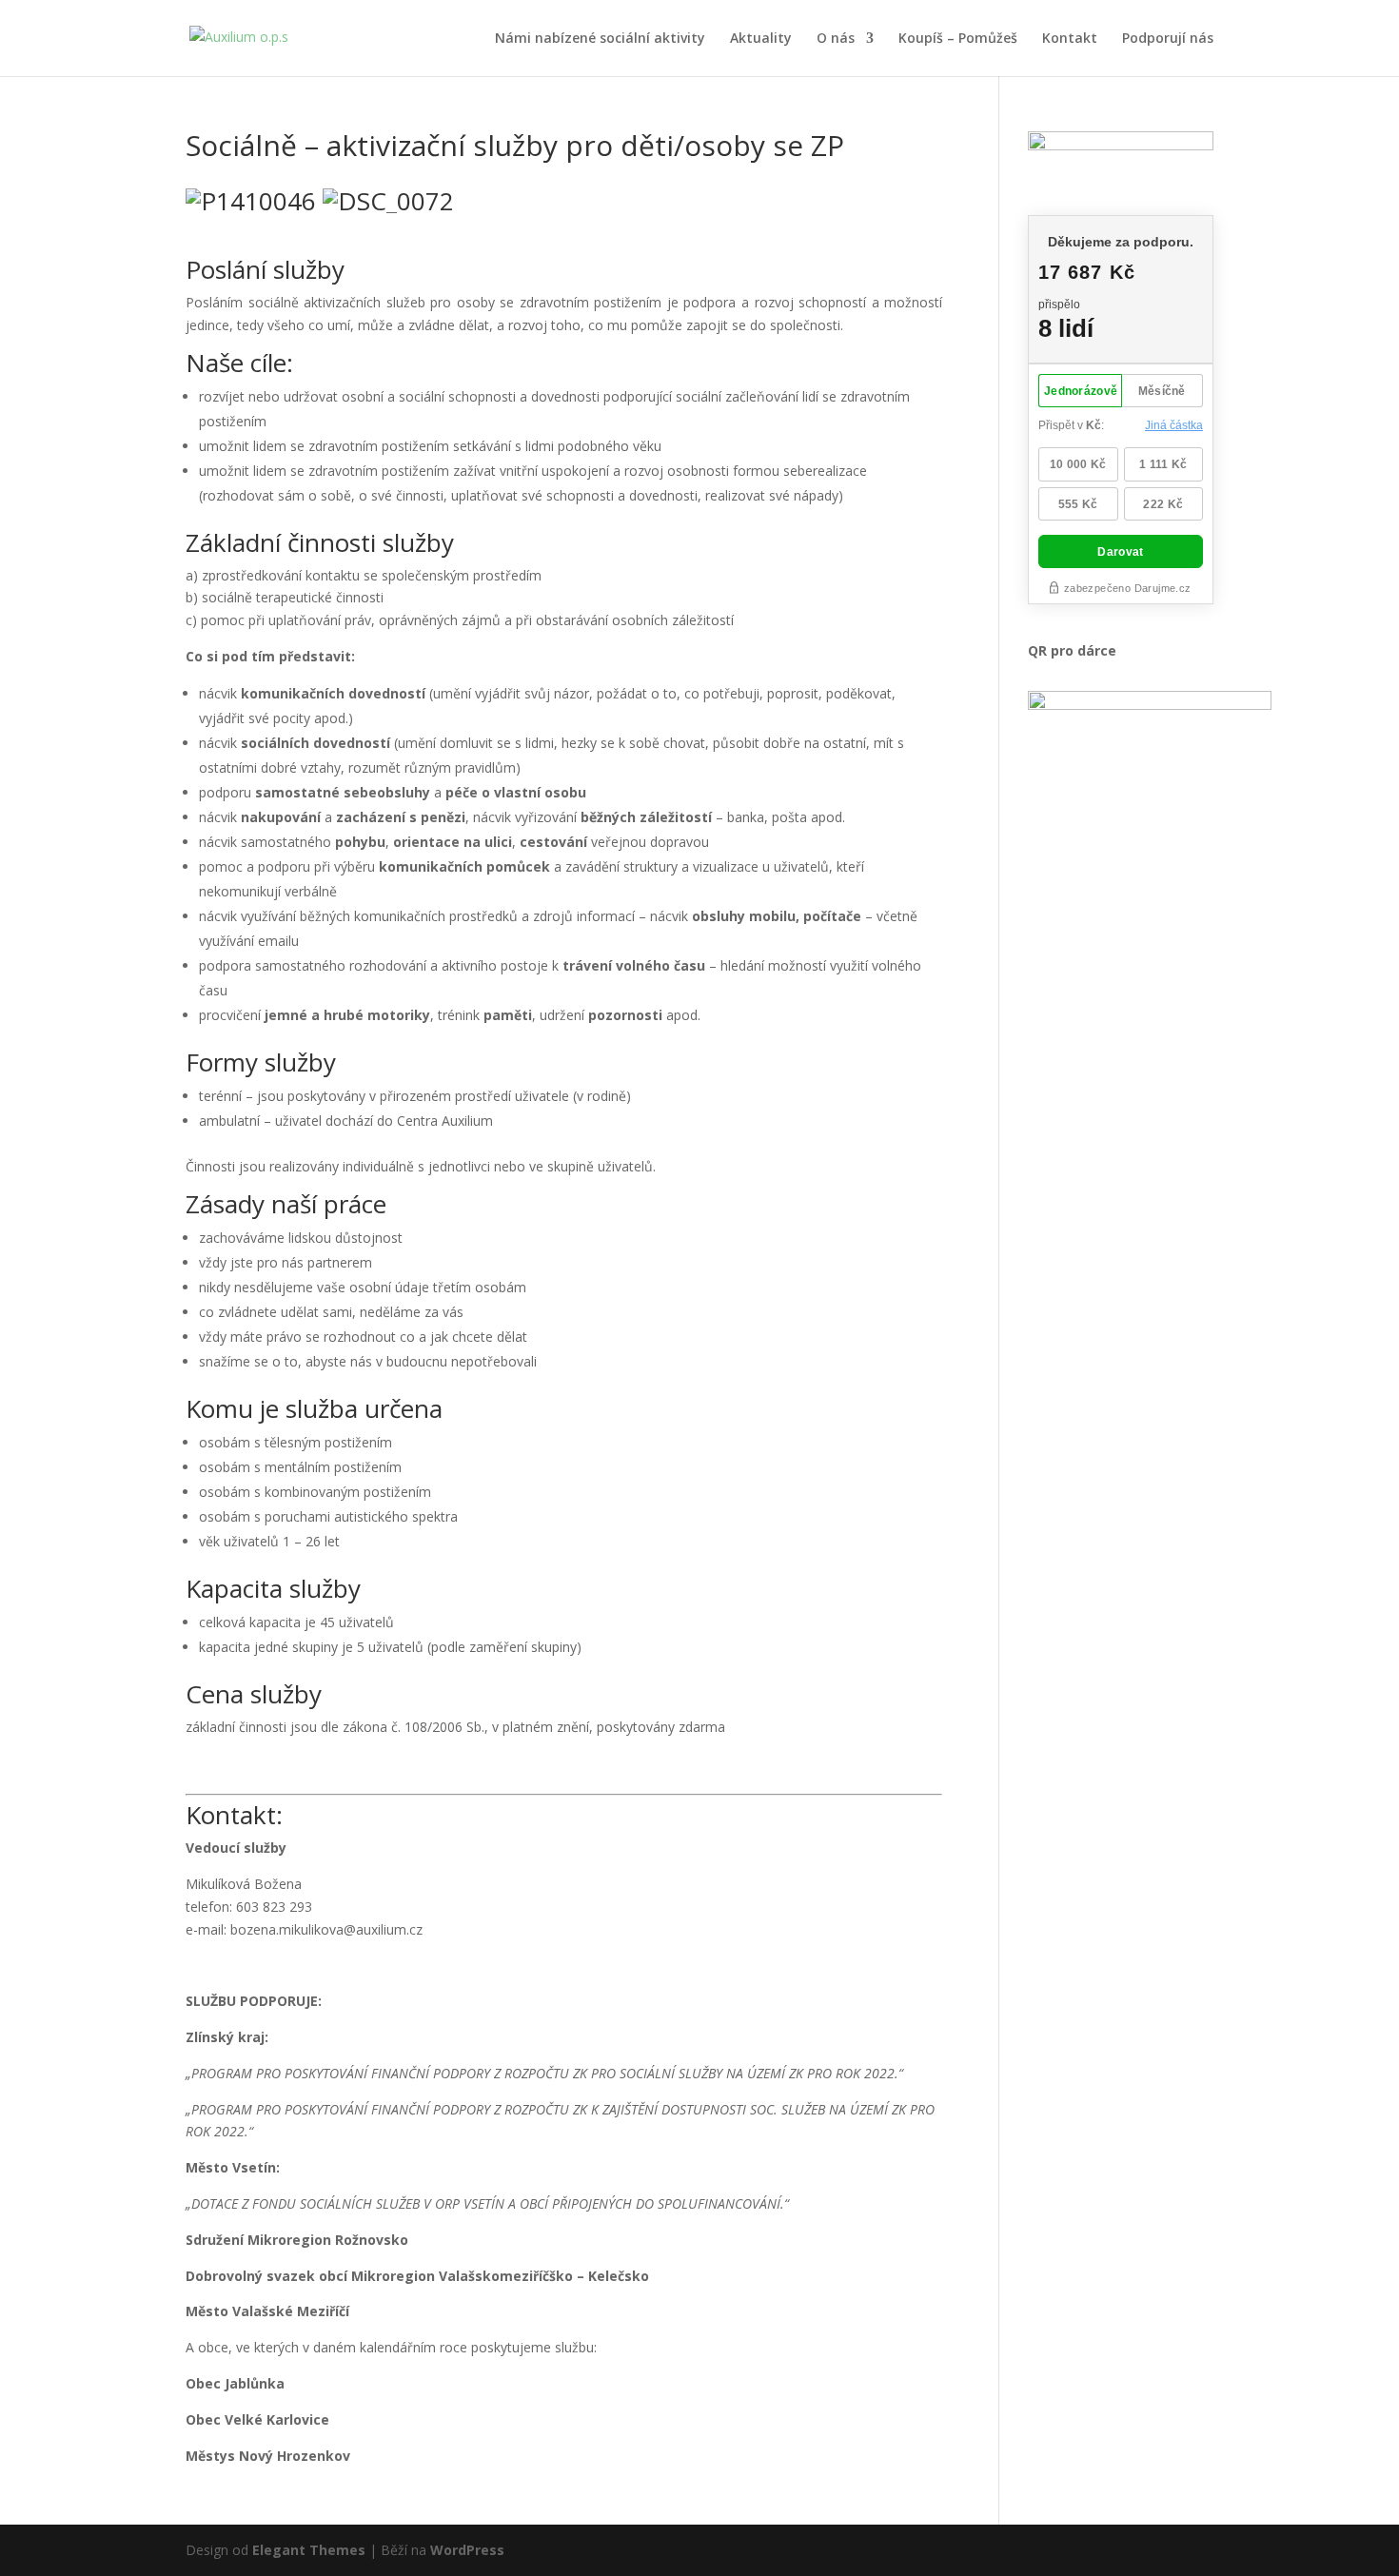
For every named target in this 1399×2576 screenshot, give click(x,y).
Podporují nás (1168, 39)
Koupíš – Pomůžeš (958, 39)
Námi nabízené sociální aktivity (600, 39)
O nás (836, 39)
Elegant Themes (309, 2550)
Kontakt (1070, 39)
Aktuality (761, 39)
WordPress (467, 2550)
